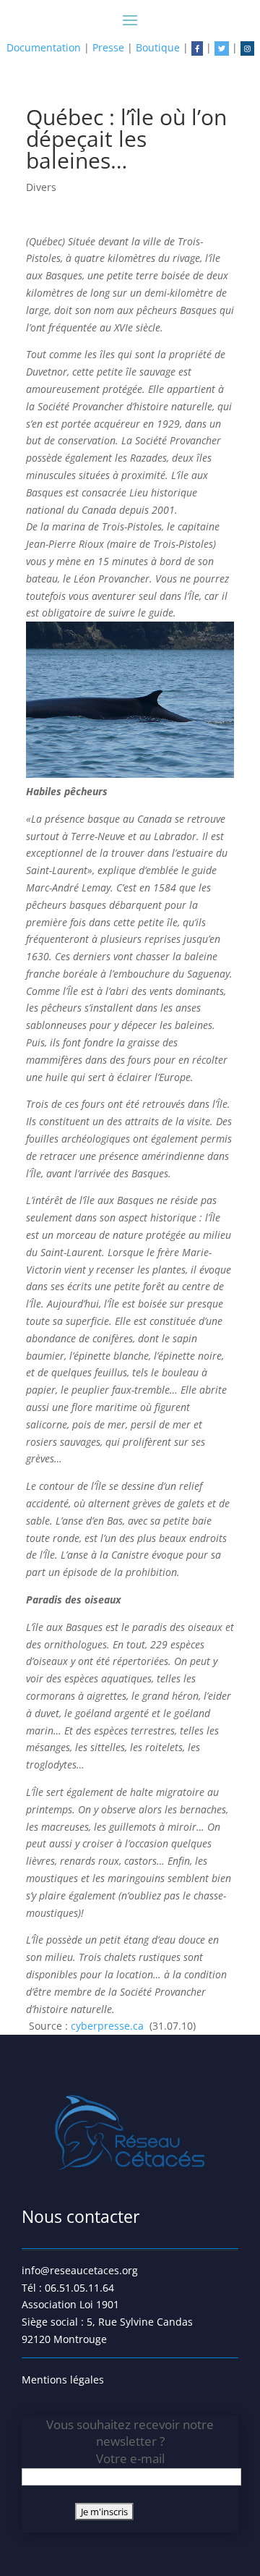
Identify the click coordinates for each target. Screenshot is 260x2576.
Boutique (158, 47)
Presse (108, 47)
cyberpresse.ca (109, 2026)
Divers (41, 187)
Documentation (44, 47)
